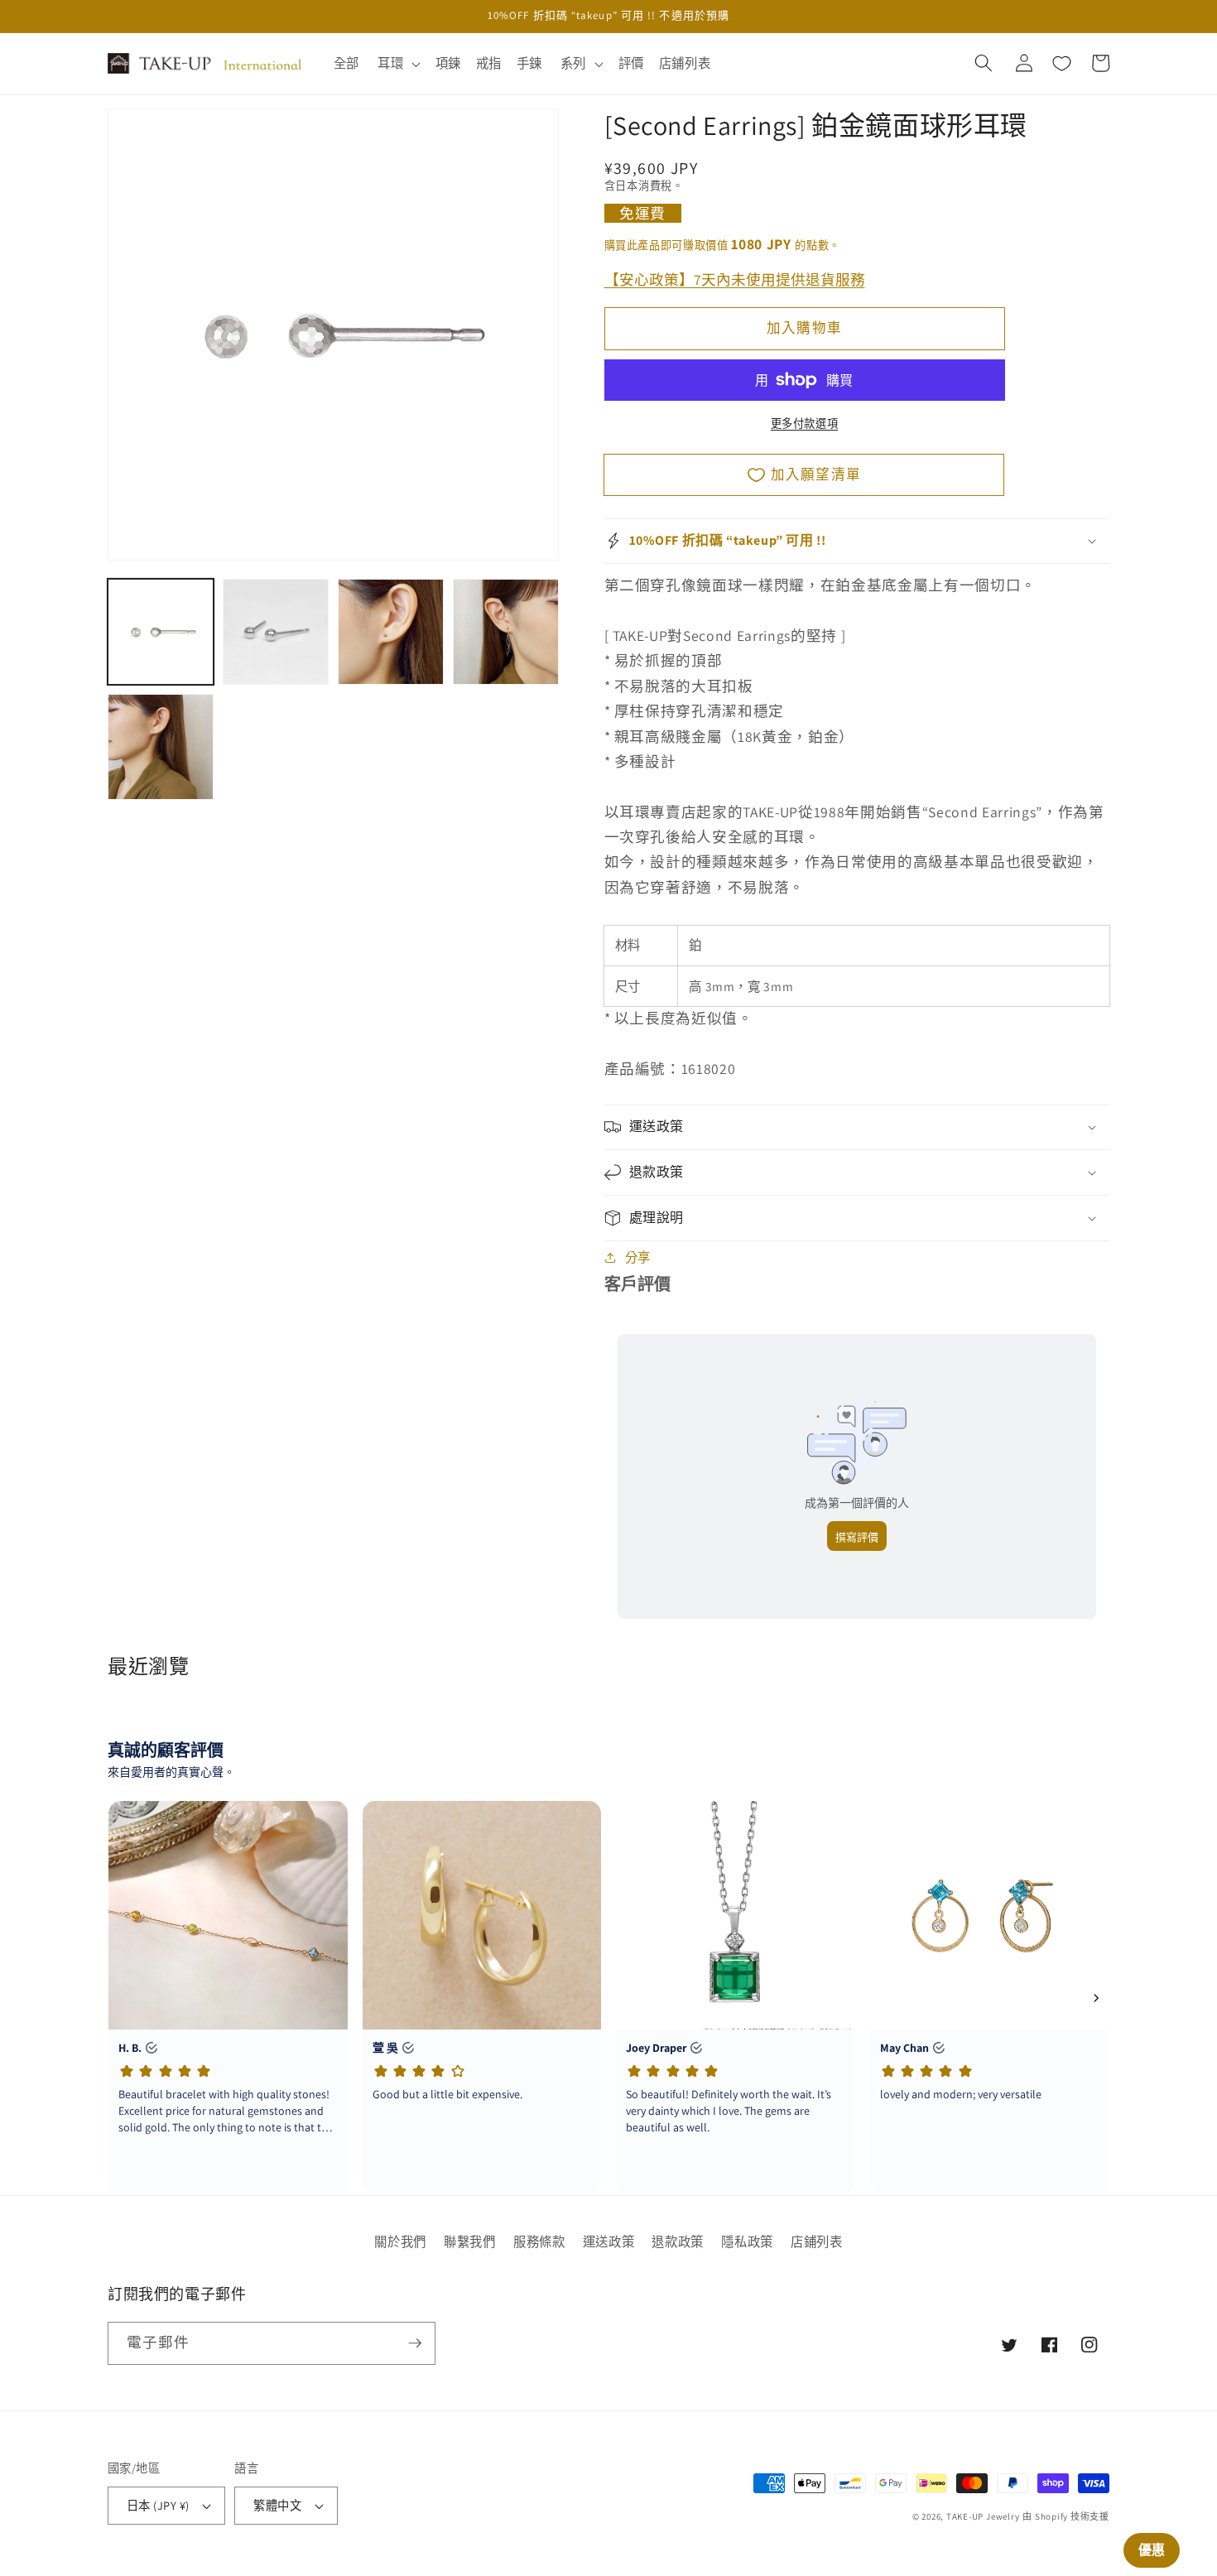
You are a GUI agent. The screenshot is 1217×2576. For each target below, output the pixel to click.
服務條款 (539, 2241)
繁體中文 (277, 2505)
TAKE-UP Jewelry (983, 2516)
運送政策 (609, 2241)
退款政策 (678, 2241)
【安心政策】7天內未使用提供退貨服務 (735, 279)
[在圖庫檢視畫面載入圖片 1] (161, 632)
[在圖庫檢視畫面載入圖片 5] (161, 747)
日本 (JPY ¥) (158, 2505)
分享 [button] (638, 1257)
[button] (397, 64)
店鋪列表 (817, 2241)
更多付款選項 (804, 424)
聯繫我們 (470, 2241)
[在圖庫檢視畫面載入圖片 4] (506, 632)
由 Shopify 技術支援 (1066, 2516)
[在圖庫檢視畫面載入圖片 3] (391, 632)
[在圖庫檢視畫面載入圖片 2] (276, 632)
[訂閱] (415, 2343)
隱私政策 (747, 2241)
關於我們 (400, 2241)
